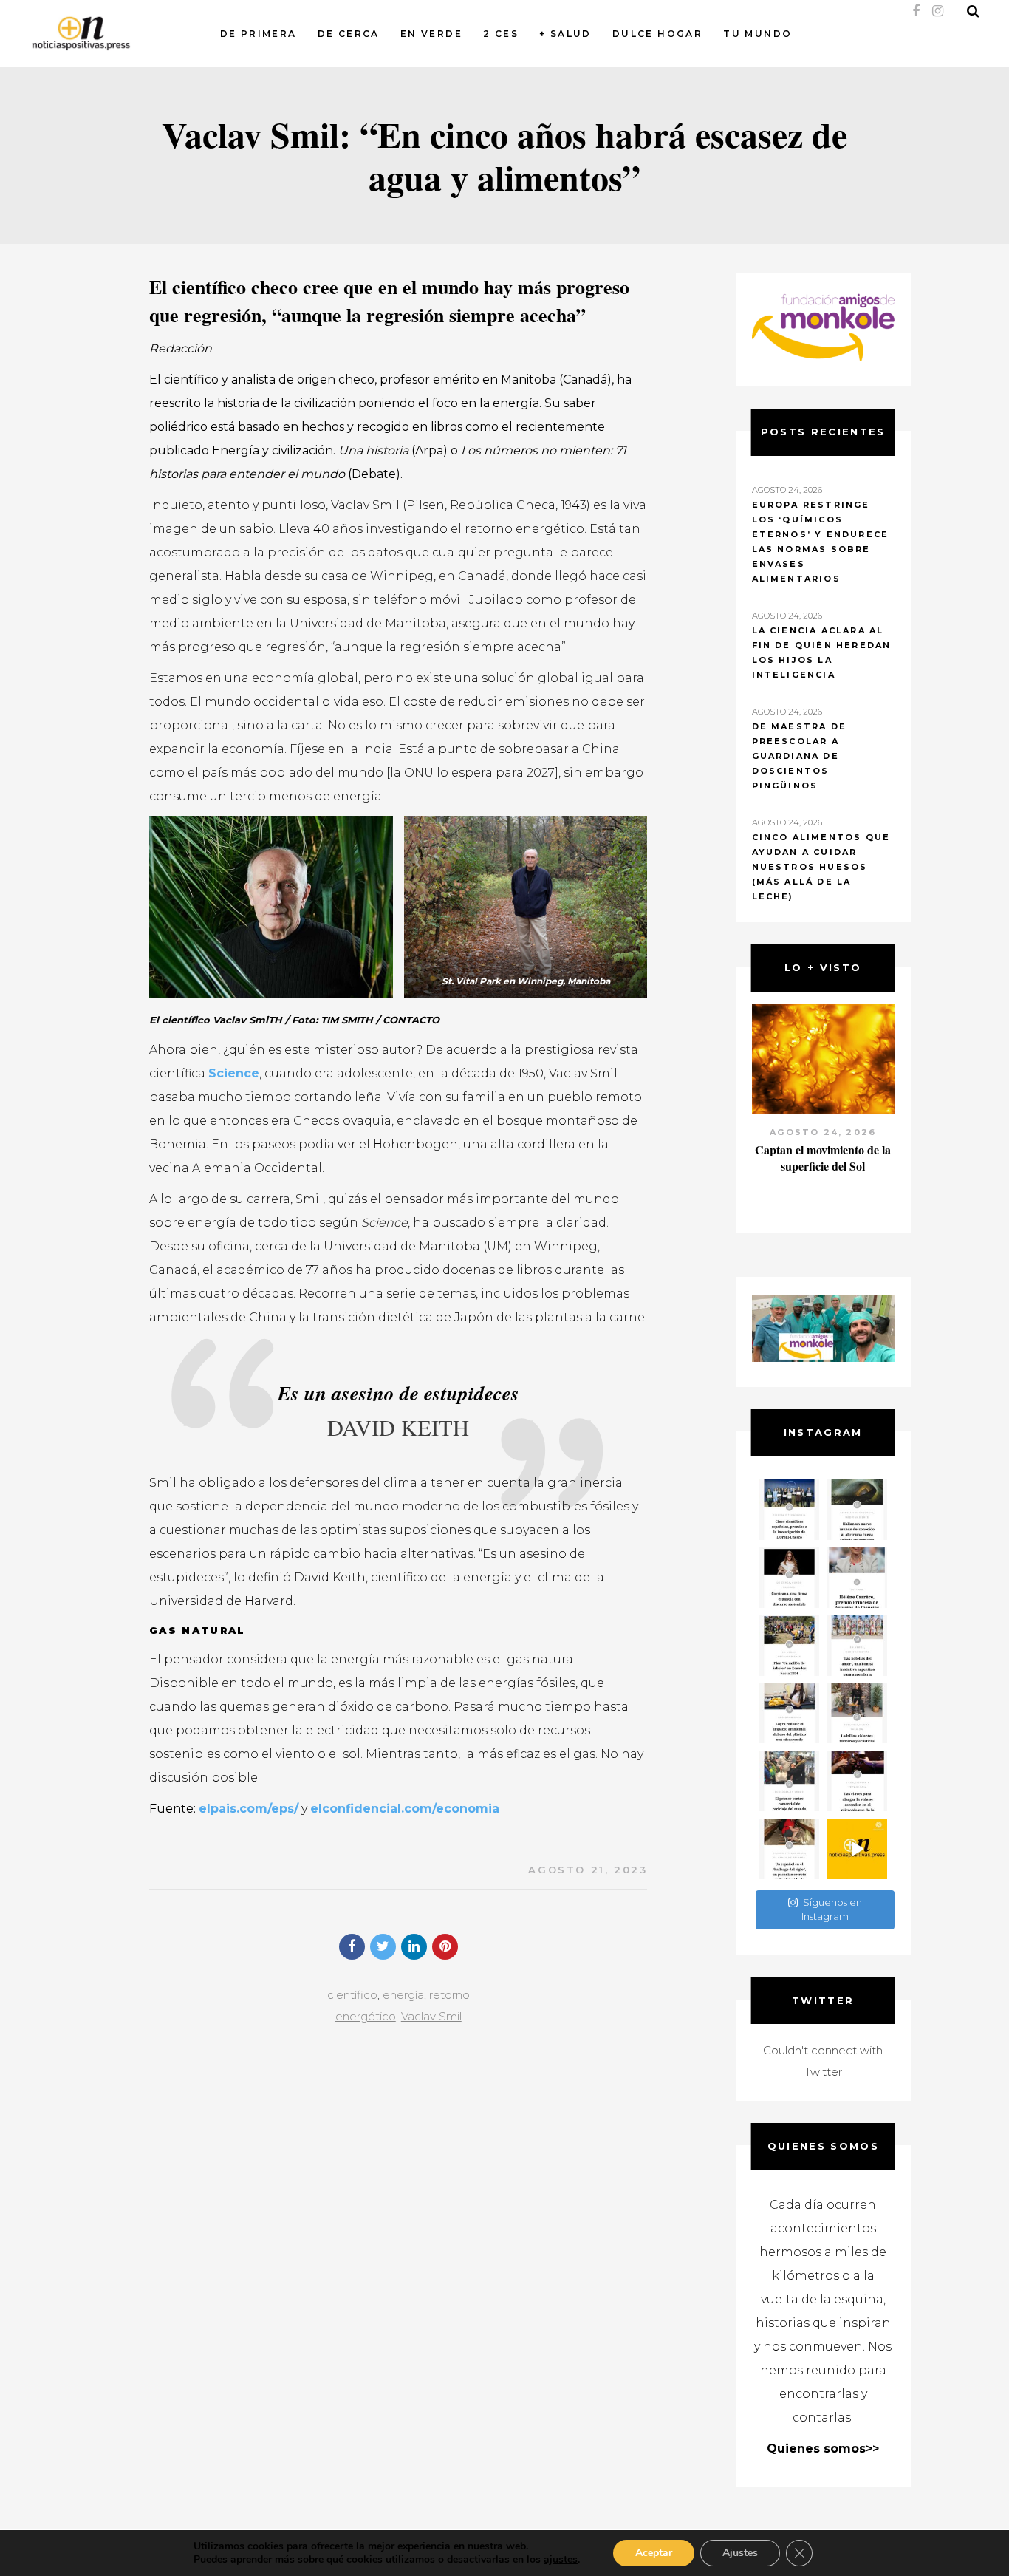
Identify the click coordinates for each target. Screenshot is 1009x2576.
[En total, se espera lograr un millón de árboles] (790, 1646)
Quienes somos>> (823, 2449)
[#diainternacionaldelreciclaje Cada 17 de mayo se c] (857, 1646)
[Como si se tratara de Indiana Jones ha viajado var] (790, 1849)
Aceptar (654, 2553)
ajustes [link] (561, 2559)
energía (403, 1995)
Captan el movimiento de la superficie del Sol (823, 1158)
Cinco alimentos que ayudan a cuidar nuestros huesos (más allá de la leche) (821, 867)
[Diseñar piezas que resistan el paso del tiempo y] (790, 1578)
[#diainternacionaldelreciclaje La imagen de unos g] (790, 1781)
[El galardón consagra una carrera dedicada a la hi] (857, 1578)
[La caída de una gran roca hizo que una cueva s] (857, 1510)
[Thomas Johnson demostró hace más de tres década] (857, 1781)
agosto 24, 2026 (823, 1132)
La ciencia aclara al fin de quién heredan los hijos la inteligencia (822, 652)
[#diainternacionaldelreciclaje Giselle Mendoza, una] (790, 1714)
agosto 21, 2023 (588, 1870)
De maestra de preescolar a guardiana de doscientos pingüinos (800, 756)
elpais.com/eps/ (249, 1809)
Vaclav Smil (431, 2016)
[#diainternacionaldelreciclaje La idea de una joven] (857, 1714)
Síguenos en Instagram (832, 1909)
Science (234, 1073)
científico (352, 1995)
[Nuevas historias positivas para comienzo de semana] (857, 1849)
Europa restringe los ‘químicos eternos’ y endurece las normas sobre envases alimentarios (821, 542)
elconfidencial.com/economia (405, 1809)
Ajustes (740, 2553)
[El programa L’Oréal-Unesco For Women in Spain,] (790, 1510)
